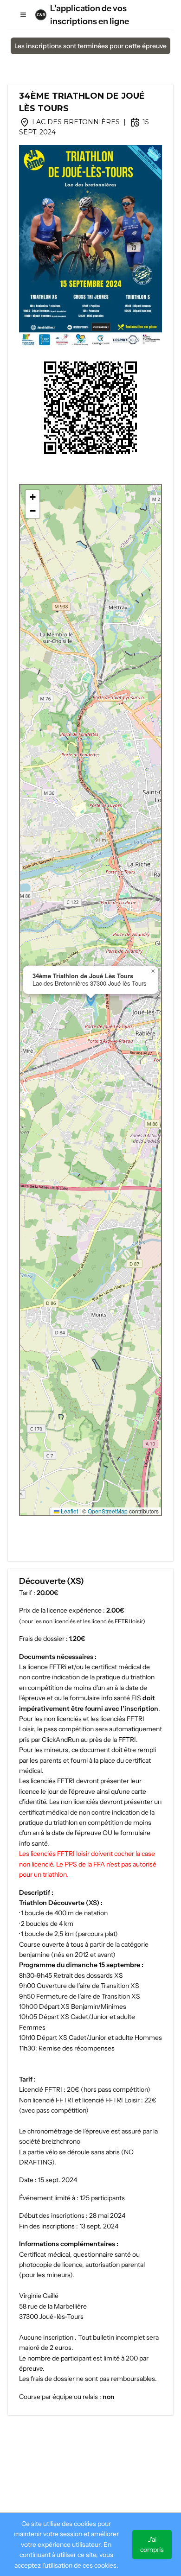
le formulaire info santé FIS (102, 1698)
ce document (91, 1750)
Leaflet (69, 1511)
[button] (91, 1000)
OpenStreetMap (108, 1511)
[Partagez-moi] (90, 408)
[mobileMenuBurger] (23, 15)
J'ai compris (152, 2544)
